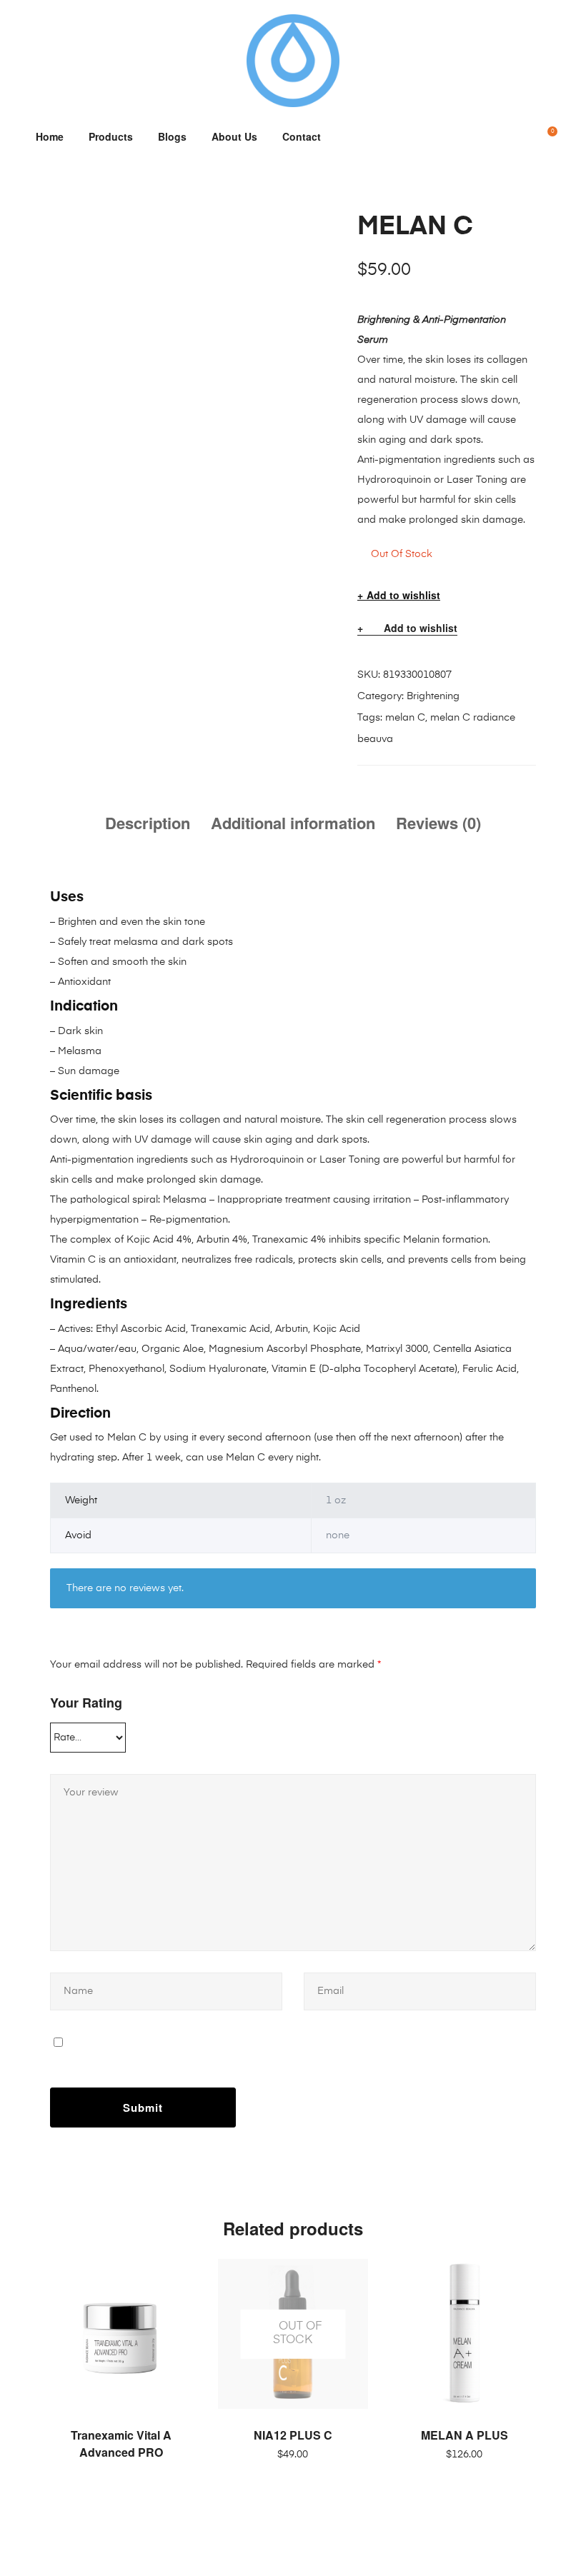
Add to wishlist (403, 595)
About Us (234, 136)
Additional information (293, 823)
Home (50, 136)
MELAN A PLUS (465, 2435)
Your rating (86, 1703)
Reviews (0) (438, 823)
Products (111, 136)
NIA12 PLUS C (293, 2435)
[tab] (148, 823)
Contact (302, 136)
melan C (405, 718)
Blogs (172, 136)
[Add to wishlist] (179, 2277)
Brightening (433, 696)
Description (148, 823)
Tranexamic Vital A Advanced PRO (121, 2444)
